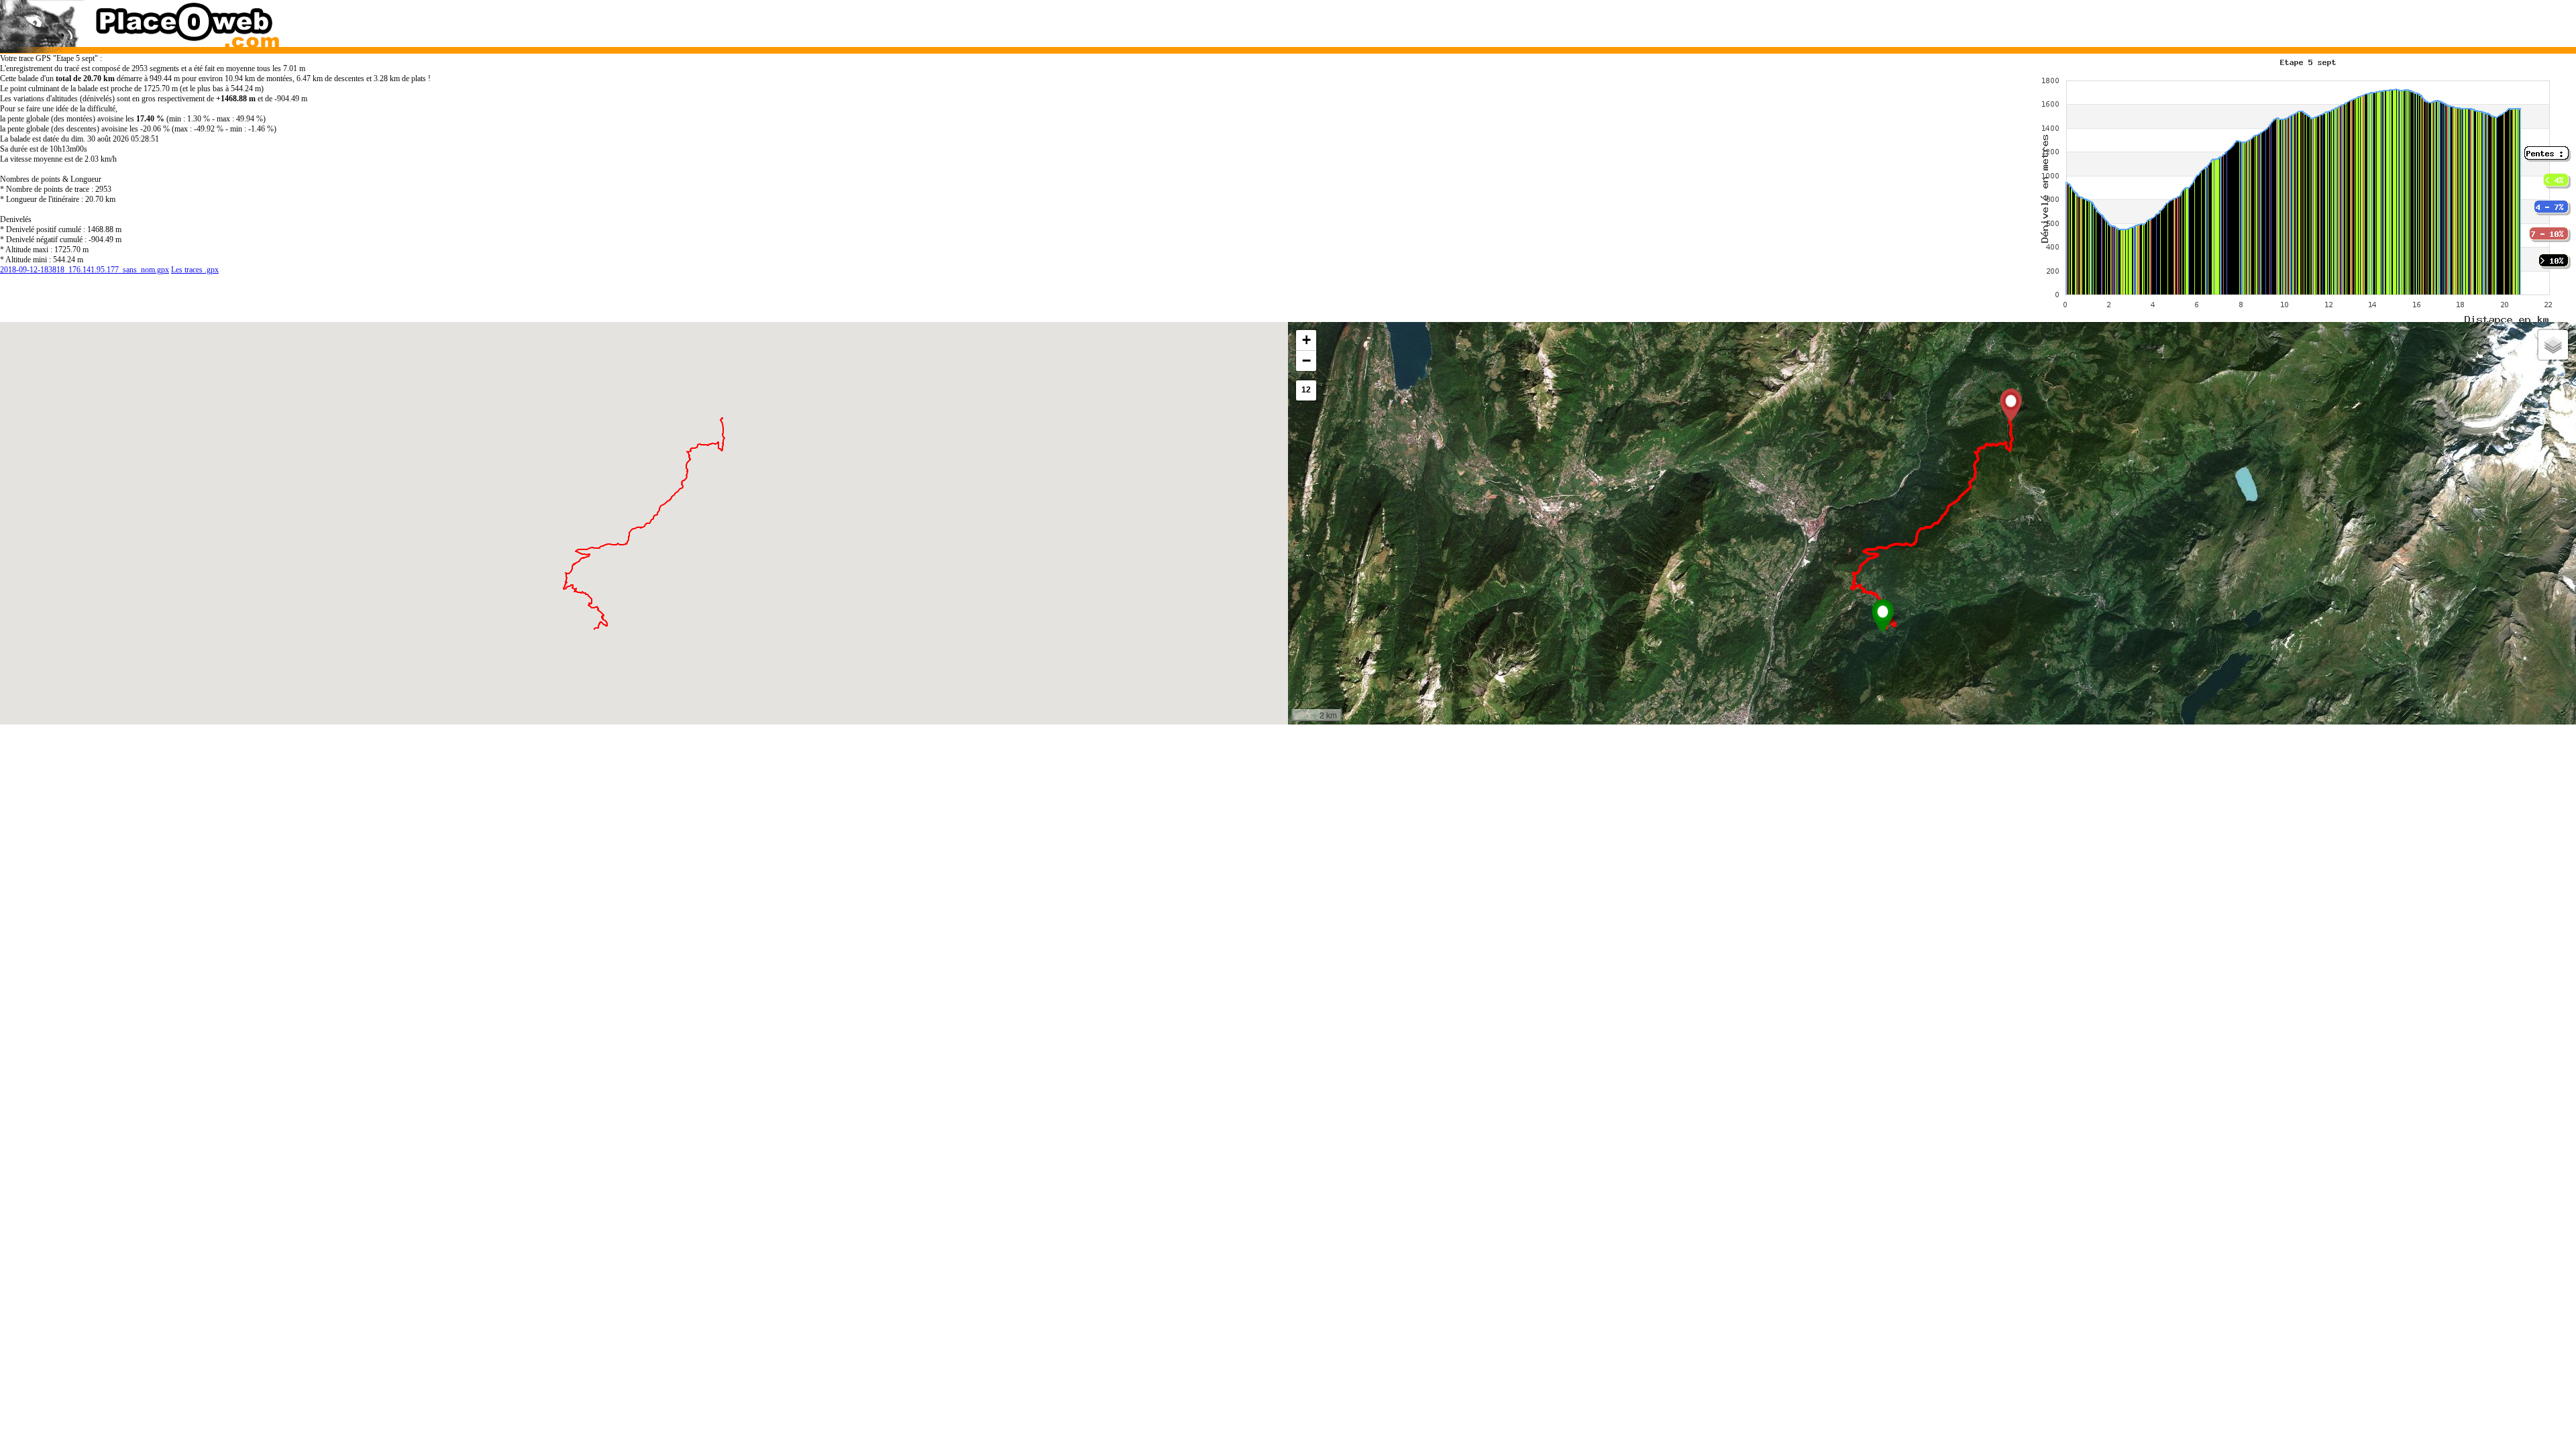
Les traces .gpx (195, 270)
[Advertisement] (1897, 20)
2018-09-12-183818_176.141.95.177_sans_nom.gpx (85, 270)
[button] (1883, 616)
